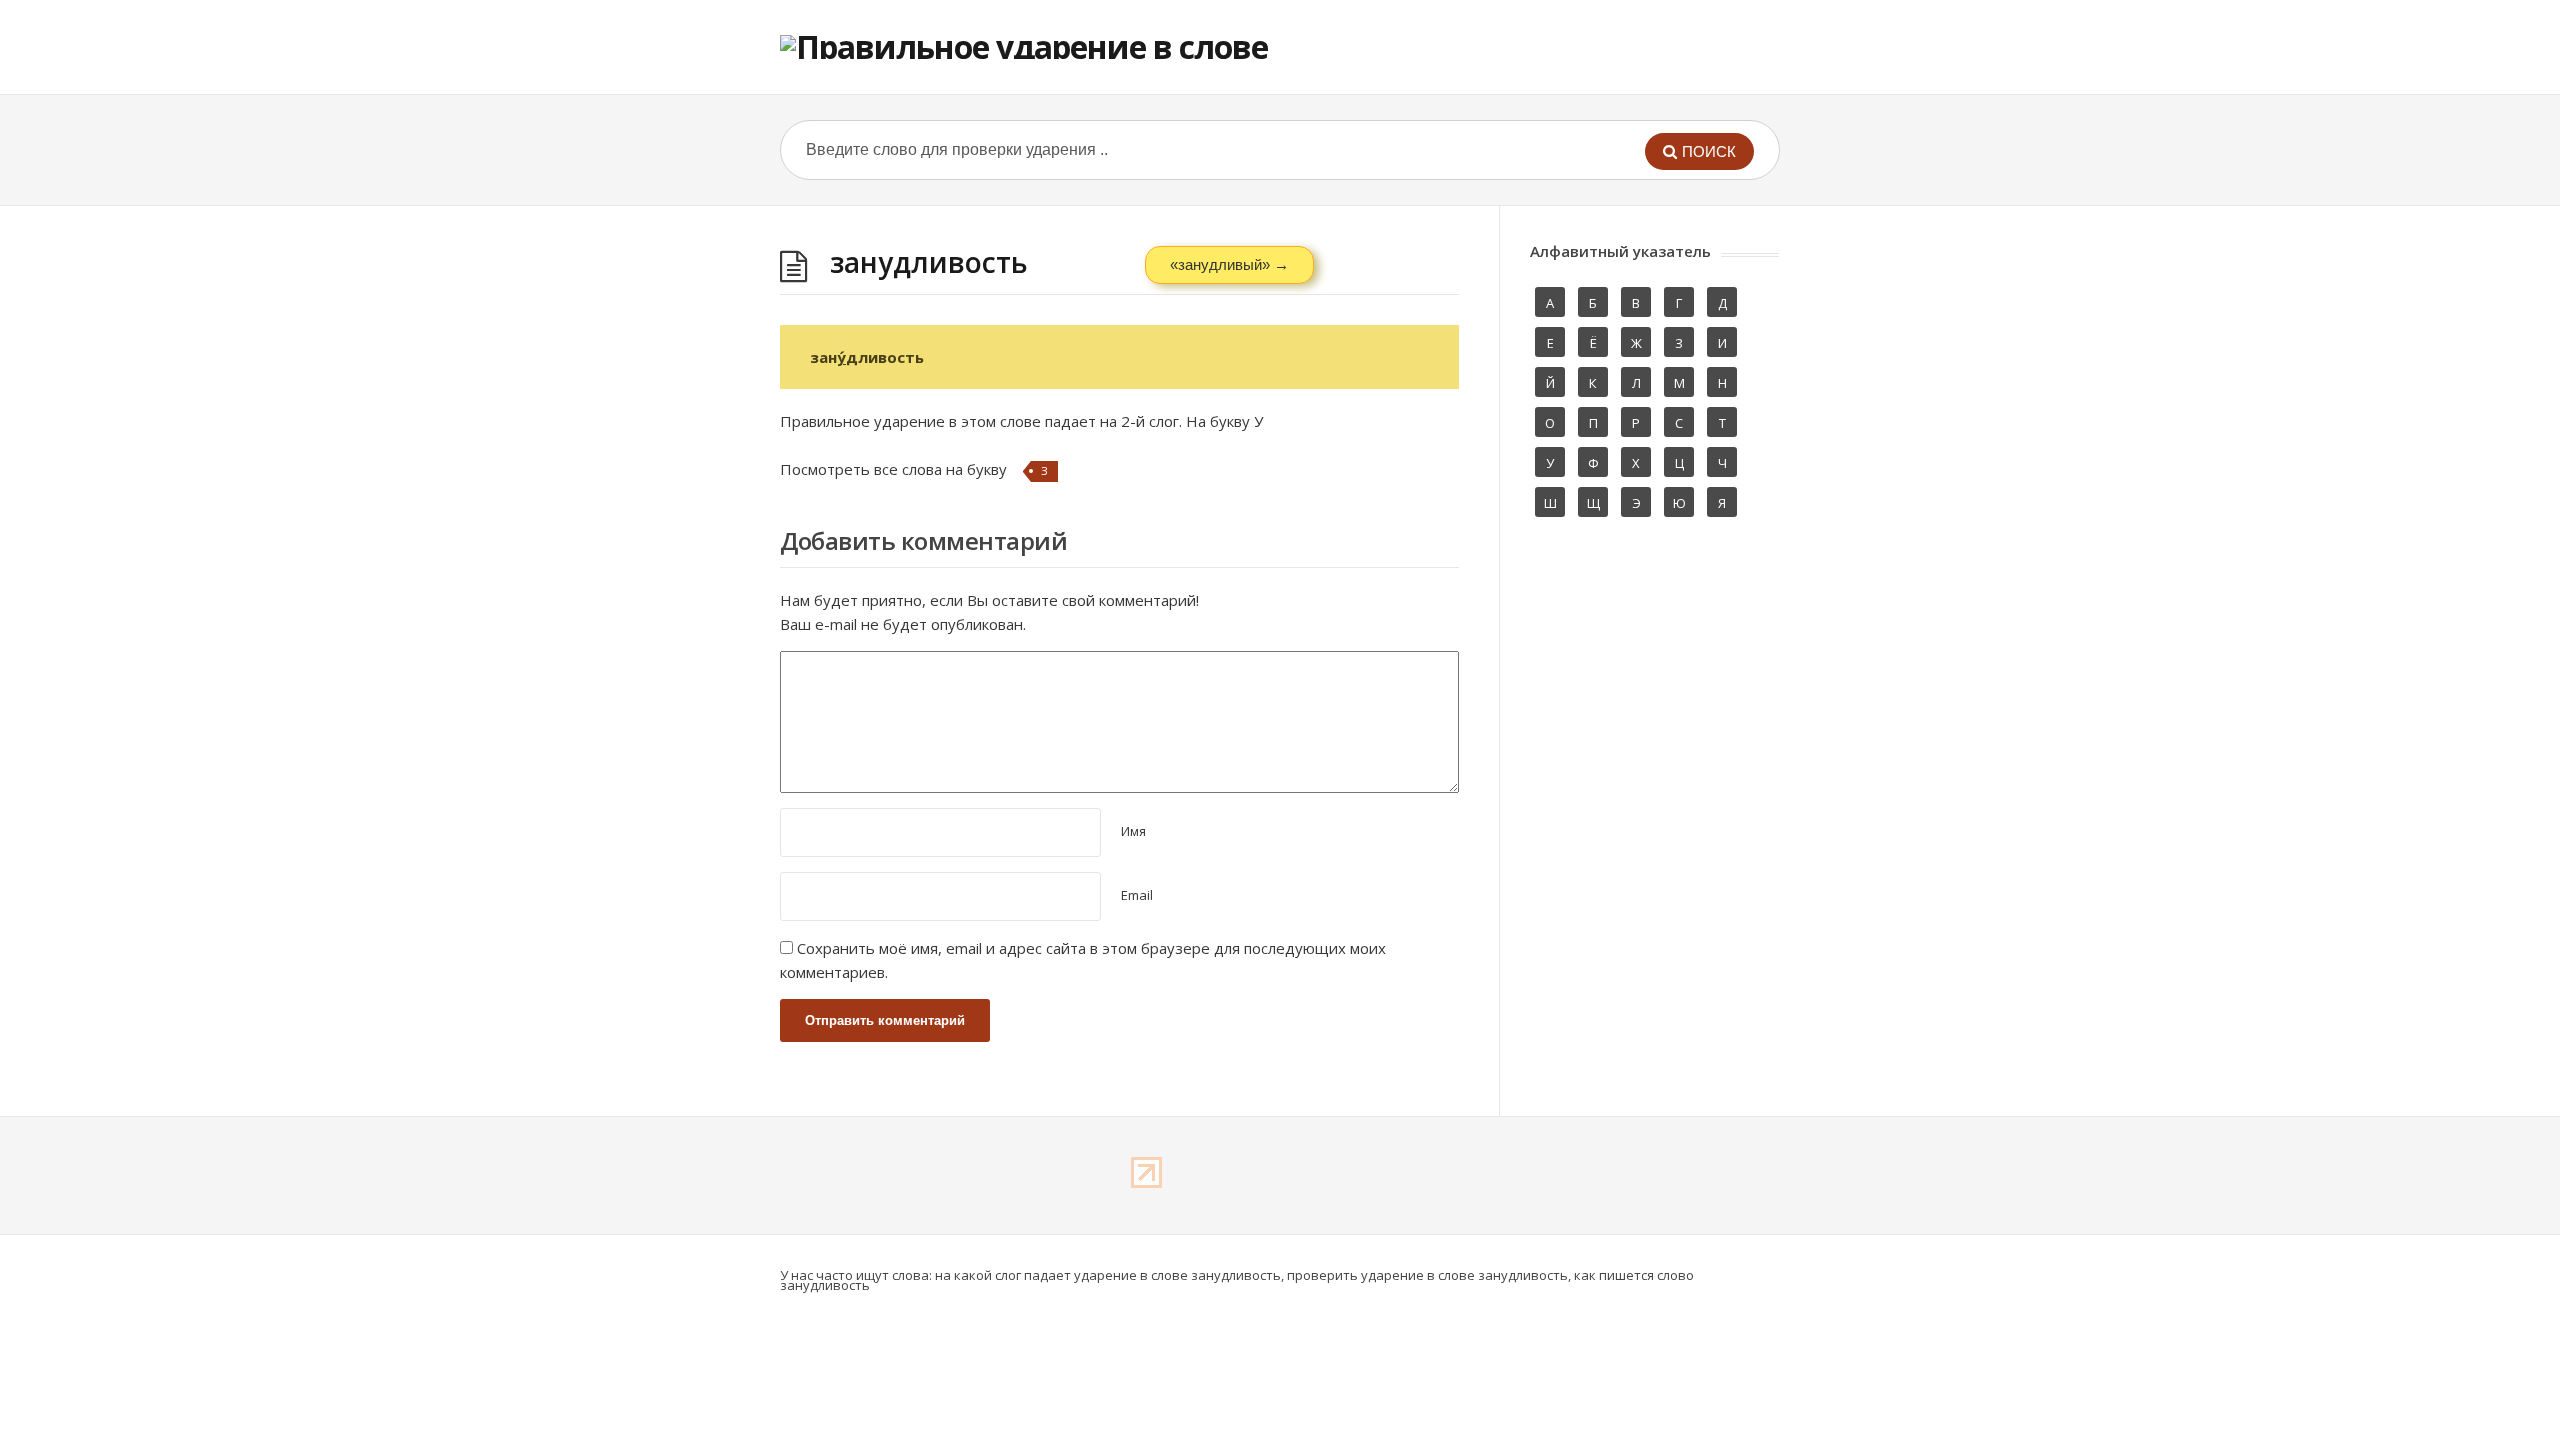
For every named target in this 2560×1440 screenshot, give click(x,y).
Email (1137, 895)
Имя (1133, 831)
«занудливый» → (1229, 264)
